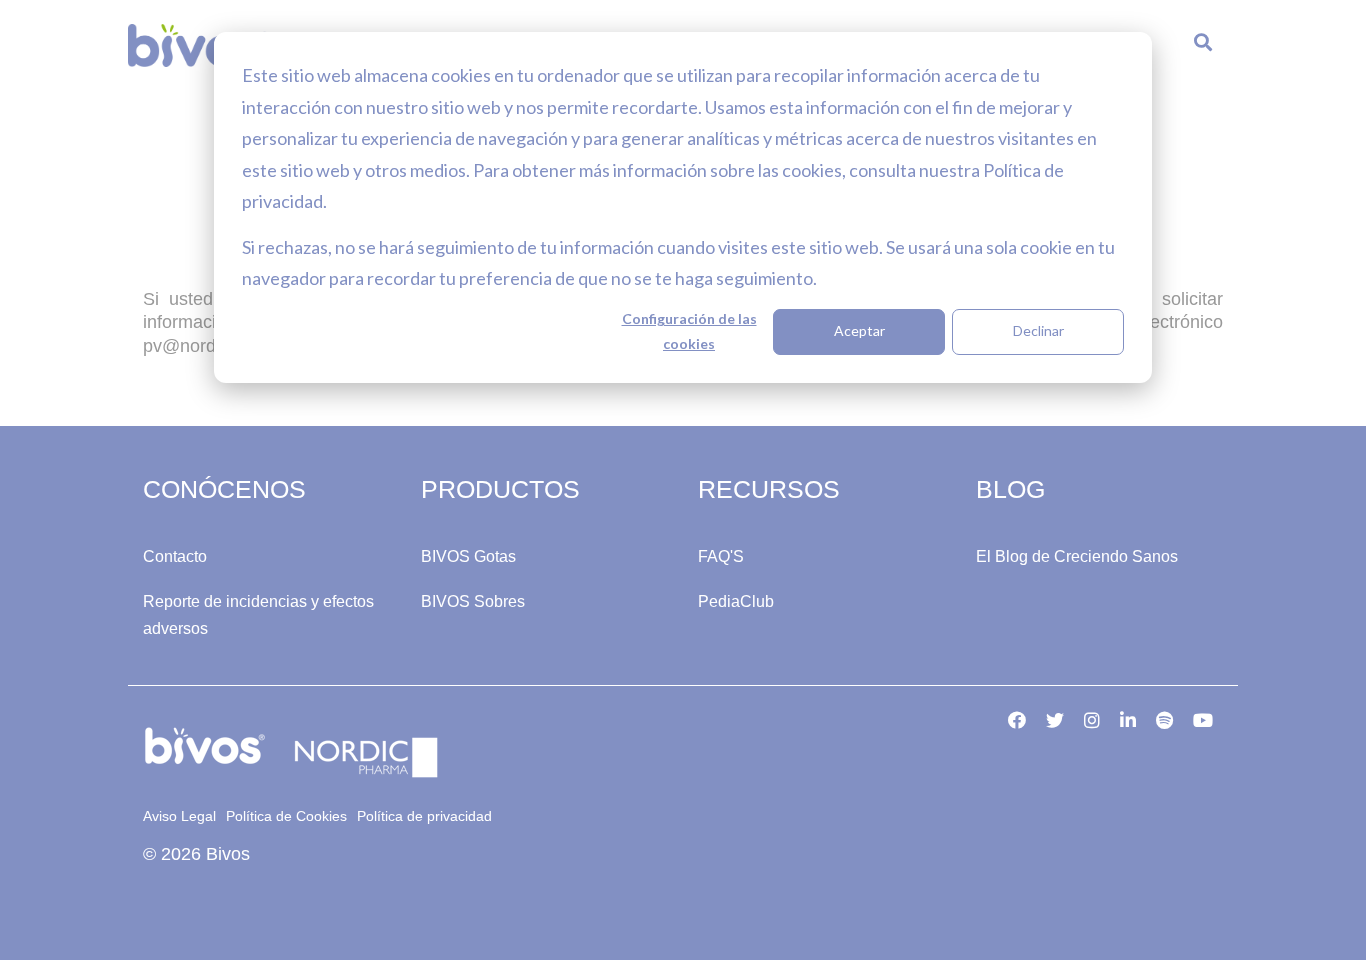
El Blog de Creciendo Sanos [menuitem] (1077, 556)
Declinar (1038, 330)
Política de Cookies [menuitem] (286, 816)
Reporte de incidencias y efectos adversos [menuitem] (260, 615)
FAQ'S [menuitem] (721, 556)
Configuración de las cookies (689, 331)
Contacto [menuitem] (175, 556)
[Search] (1203, 46)
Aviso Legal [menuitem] (179, 816)
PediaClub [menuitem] (736, 601)
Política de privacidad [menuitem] (424, 816)
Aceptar (859, 330)
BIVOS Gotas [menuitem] (468, 556)
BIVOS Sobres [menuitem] (473, 601)
